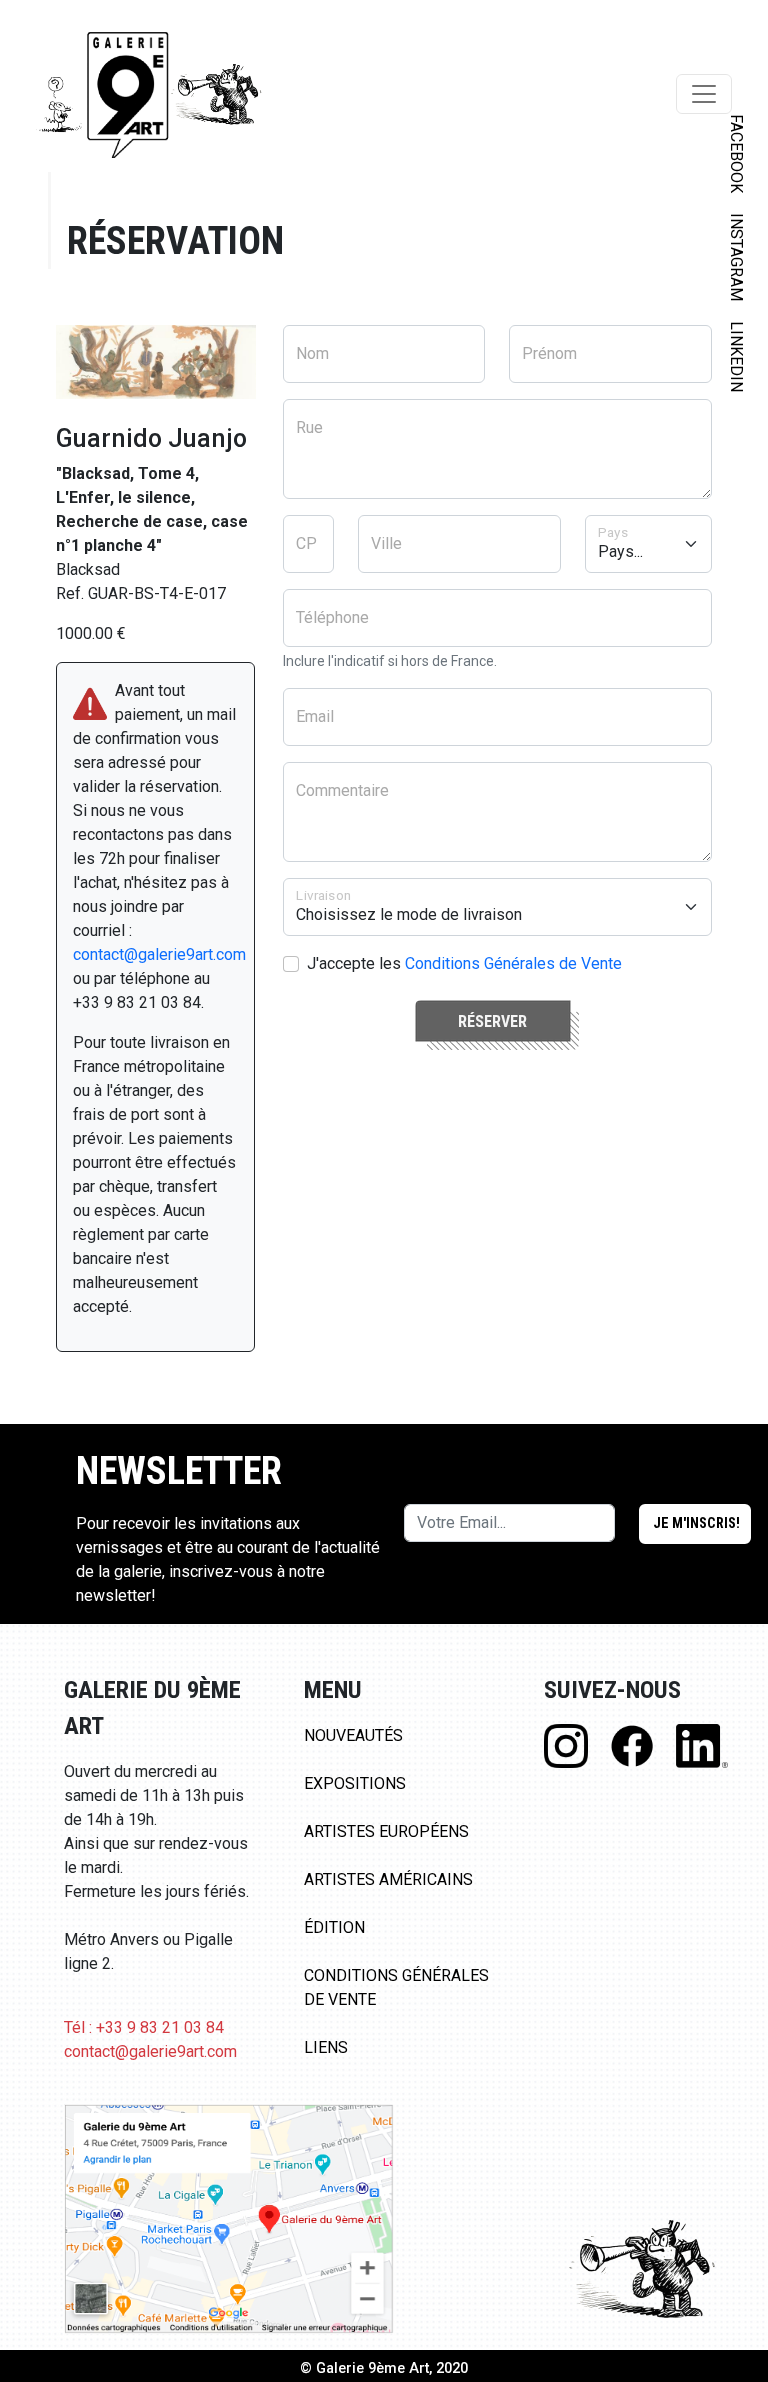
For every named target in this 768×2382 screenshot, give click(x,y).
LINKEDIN (736, 356)
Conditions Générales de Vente (513, 963)
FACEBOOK (736, 153)
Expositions (355, 1783)
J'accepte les (464, 963)
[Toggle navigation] (704, 94)
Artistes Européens (386, 1831)
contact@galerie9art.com (159, 954)
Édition (334, 1927)
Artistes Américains (388, 1879)
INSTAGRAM (736, 257)
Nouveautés (353, 1735)
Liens (326, 2047)
